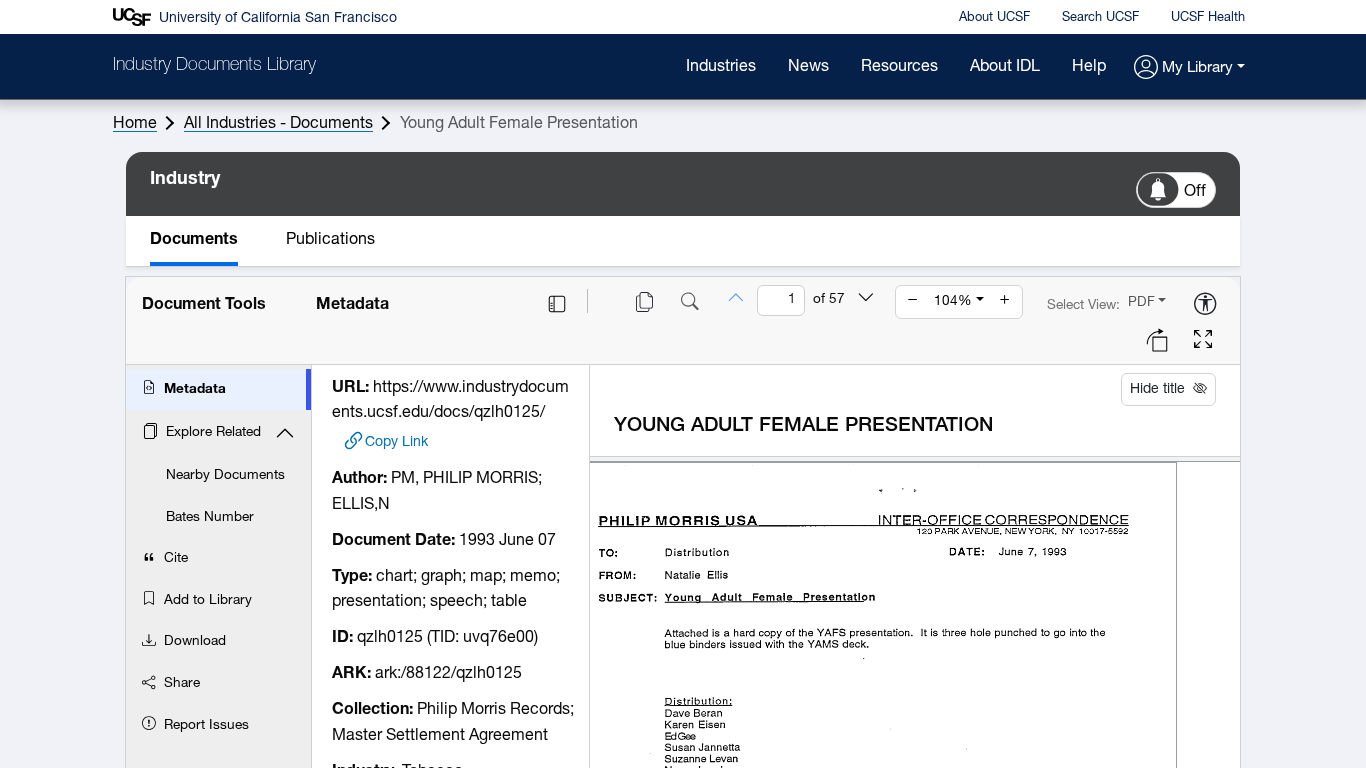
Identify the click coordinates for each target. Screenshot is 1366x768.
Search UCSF (1100, 17)
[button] (1189, 68)
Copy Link (396, 442)
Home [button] (135, 124)
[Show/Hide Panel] (557, 304)
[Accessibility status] (1205, 305)
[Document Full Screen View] (1203, 342)
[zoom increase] (1005, 302)
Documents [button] (194, 240)
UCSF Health (1208, 17)
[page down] (866, 300)
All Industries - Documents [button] (278, 124)
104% (953, 301)
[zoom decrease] (913, 302)
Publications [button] (330, 240)
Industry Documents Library (214, 66)
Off (1195, 192)
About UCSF (994, 17)
